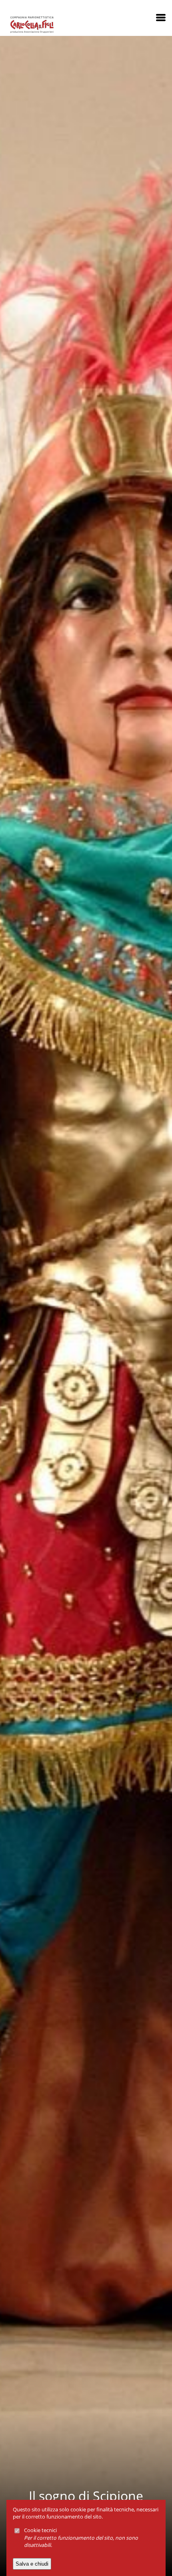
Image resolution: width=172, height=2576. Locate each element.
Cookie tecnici (40, 2530)
